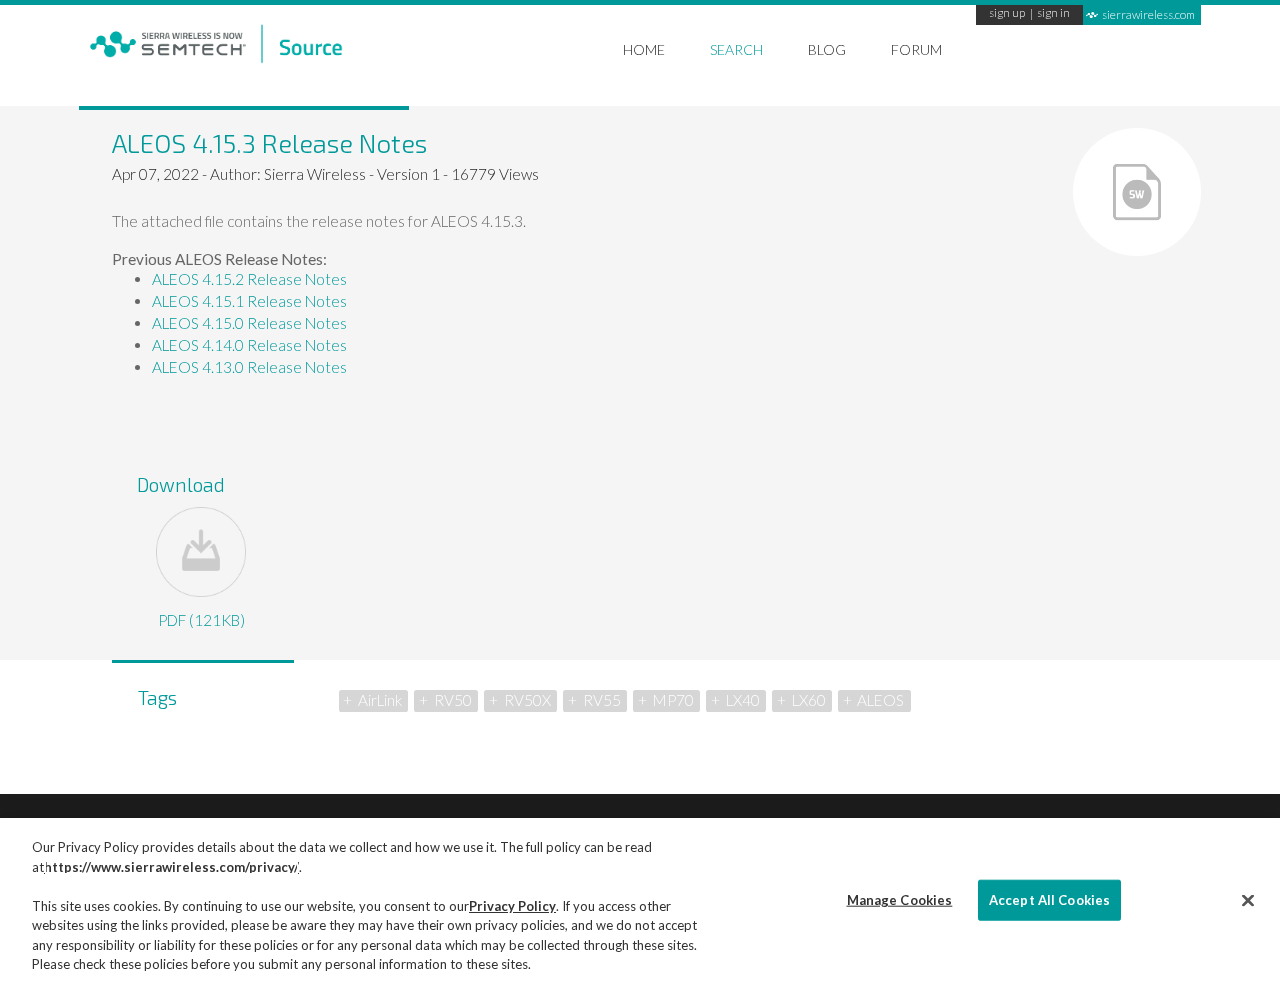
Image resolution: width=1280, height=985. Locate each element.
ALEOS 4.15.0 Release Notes (249, 323)
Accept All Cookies (1049, 899)
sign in (1053, 14)
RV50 (453, 700)
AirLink (380, 700)
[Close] (1248, 900)
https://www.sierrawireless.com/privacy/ (171, 867)
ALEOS (880, 700)
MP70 (673, 700)
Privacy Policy (512, 906)
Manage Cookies (900, 899)
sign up (1007, 14)
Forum (916, 49)
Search (736, 49)
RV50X (527, 700)
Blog (827, 49)
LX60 (809, 700)
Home (644, 49)
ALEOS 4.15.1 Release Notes (249, 301)
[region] (640, 901)
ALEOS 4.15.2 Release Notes (249, 279)
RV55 (602, 700)
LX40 (743, 700)
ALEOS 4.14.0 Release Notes (249, 345)
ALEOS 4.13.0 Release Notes (249, 367)
